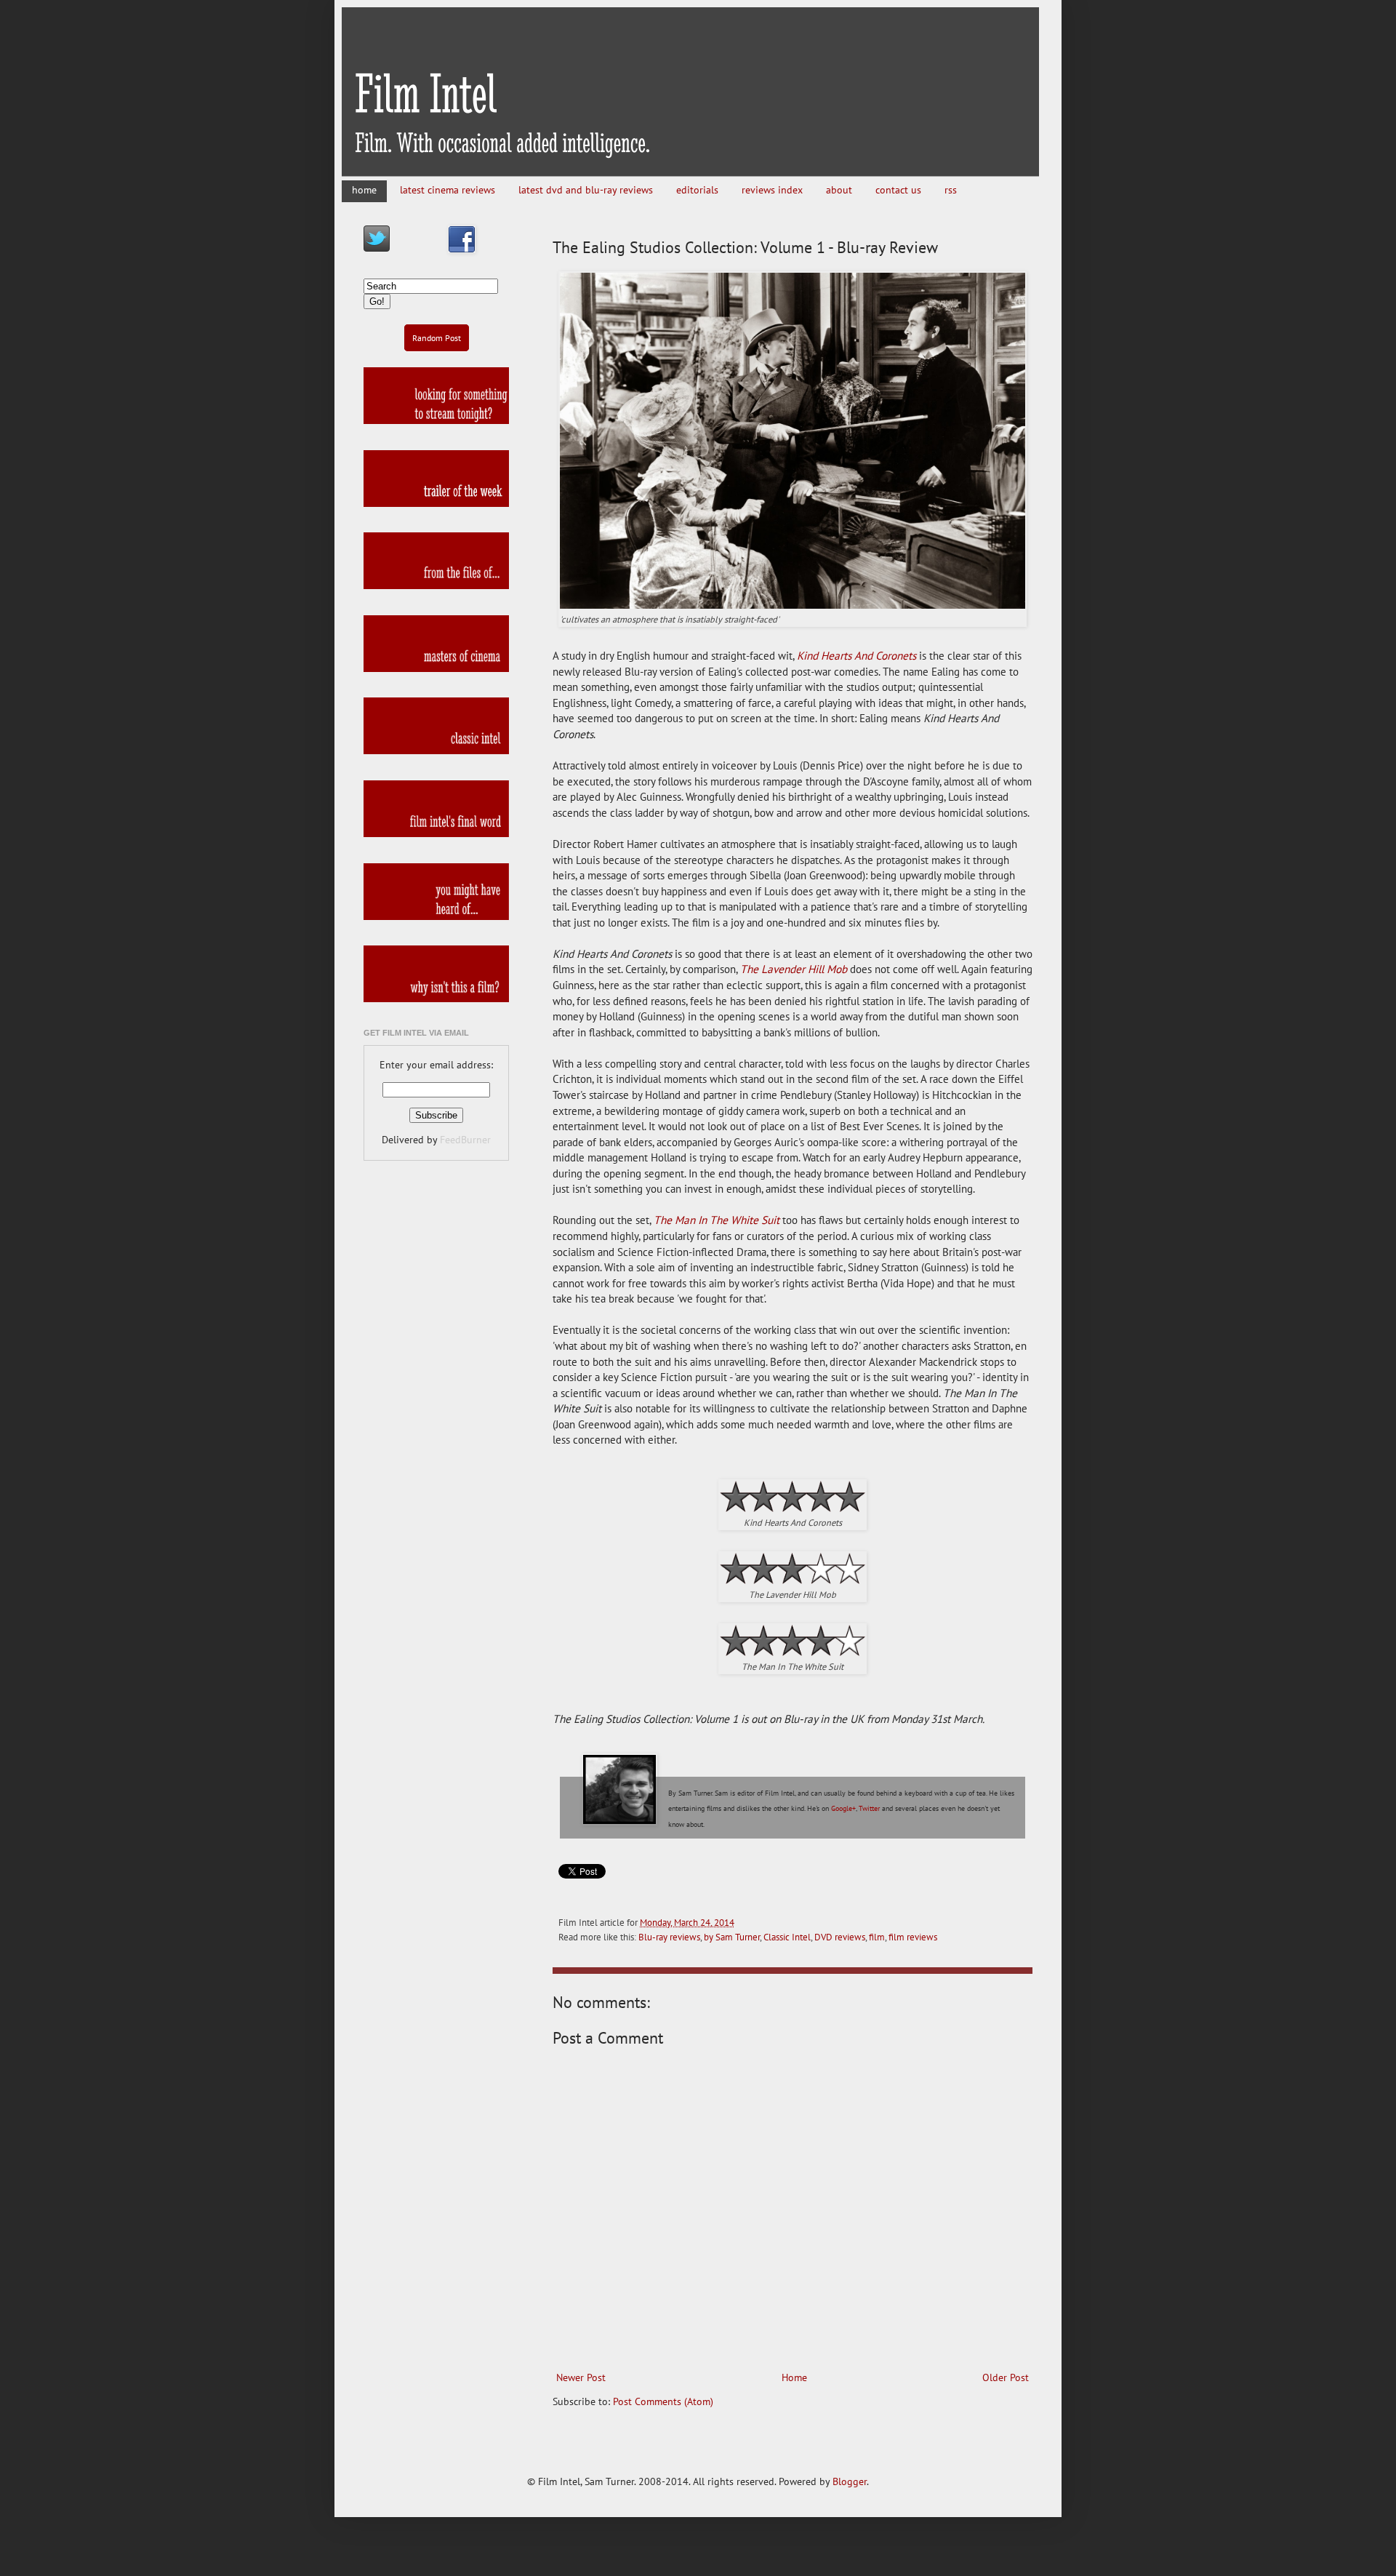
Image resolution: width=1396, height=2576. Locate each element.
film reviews (913, 1937)
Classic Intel (787, 1937)
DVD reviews (840, 1937)
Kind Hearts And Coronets (857, 655)
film (877, 1937)
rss (951, 190)
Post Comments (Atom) (663, 2401)
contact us (898, 190)
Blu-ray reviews (669, 1937)
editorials (697, 190)
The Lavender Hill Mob (794, 969)
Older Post (1006, 2377)
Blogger (850, 2481)
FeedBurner (465, 1140)
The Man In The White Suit (717, 1220)
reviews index (772, 190)
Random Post (437, 338)
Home (794, 2377)
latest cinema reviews (448, 190)
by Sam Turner (732, 1937)
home (364, 190)
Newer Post (581, 2377)
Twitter (869, 1808)
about (839, 190)
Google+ (843, 1808)
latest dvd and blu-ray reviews (586, 190)
